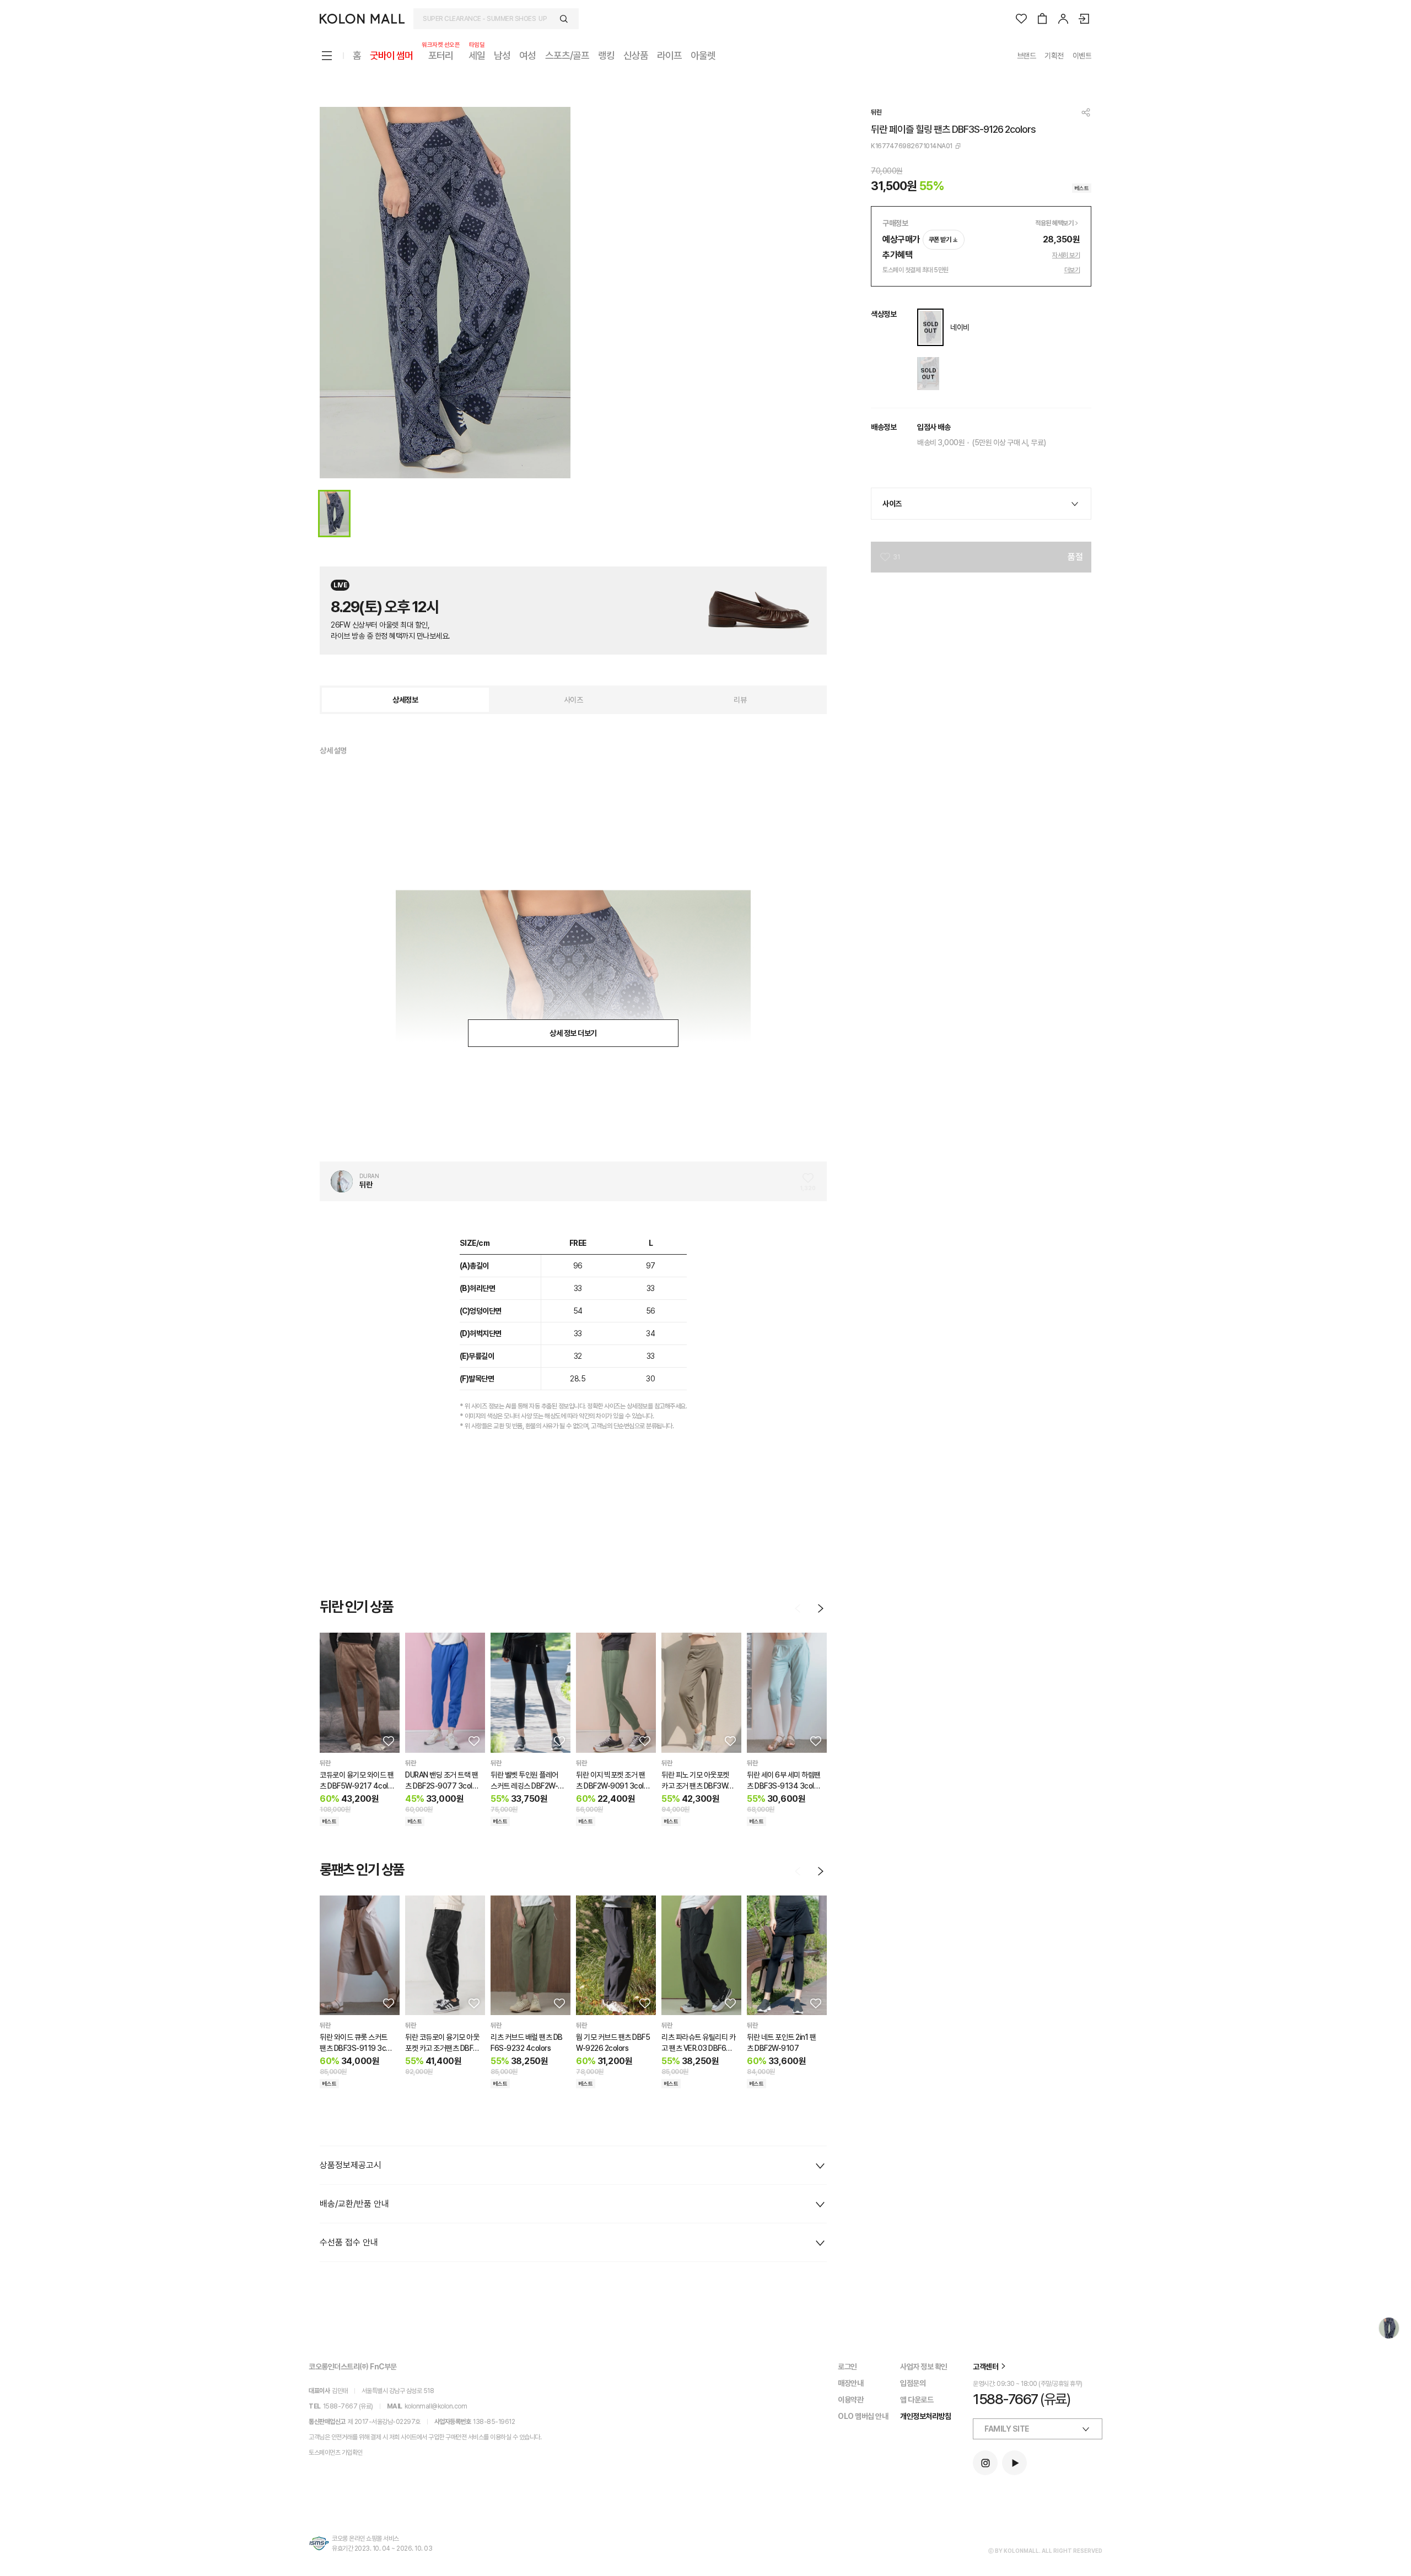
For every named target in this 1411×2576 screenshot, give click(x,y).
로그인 (847, 2367)
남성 (502, 55)
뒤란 (876, 112)
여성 (527, 55)
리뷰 (740, 700)
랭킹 (606, 55)
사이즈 (573, 700)
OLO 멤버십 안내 (863, 2416)
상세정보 (405, 700)
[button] (387, 1741)
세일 (477, 55)
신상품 (636, 55)
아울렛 (703, 55)
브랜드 (1027, 56)
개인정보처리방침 (925, 2416)
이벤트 (1082, 56)
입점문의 (913, 2383)
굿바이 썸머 (391, 55)
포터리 (441, 55)
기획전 (1054, 56)
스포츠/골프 (567, 55)
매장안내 (850, 2383)
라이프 (669, 55)
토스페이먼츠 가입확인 (336, 2453)
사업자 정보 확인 (924, 2367)
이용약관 (850, 2400)
